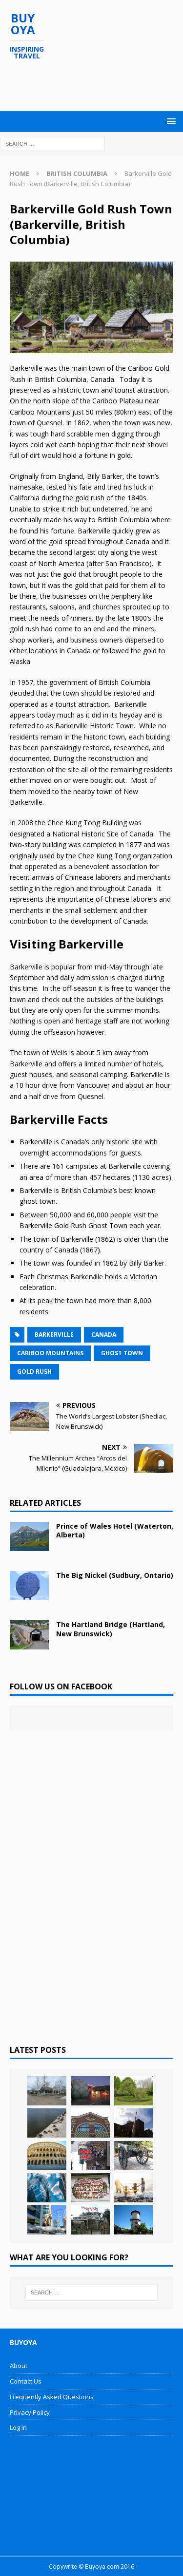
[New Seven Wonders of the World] (47, 2156)
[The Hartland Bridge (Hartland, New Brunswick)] (29, 1635)
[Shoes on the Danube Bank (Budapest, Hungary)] (47, 2123)
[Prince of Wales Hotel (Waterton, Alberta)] (29, 1536)
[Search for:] (52, 143)
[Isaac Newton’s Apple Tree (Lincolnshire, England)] (134, 2091)
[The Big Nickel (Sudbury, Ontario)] (29, 1586)
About (19, 2366)
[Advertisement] (96, 86)
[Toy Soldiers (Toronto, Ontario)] (47, 2220)
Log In (18, 2427)
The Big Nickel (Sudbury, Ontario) (115, 1575)
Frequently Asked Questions (52, 2397)
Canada (104, 1335)
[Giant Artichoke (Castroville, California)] (90, 2091)
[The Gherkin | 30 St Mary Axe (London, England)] (47, 2188)
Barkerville (54, 1335)
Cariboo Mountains (50, 1353)
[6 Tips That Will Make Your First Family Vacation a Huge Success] (134, 2188)
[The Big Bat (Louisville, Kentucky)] (134, 2123)
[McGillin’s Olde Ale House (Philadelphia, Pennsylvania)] (90, 2156)
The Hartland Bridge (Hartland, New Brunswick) (111, 1629)
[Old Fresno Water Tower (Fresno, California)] (134, 2220)
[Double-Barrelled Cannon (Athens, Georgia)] (134, 2156)
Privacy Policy (30, 2412)
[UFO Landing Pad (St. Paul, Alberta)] (90, 2220)
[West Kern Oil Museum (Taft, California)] (47, 2091)
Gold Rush (34, 1372)
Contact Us (26, 2381)
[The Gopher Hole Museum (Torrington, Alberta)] (90, 2188)
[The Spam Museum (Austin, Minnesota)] (90, 2123)
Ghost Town (122, 1353)
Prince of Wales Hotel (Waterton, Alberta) (115, 1530)
